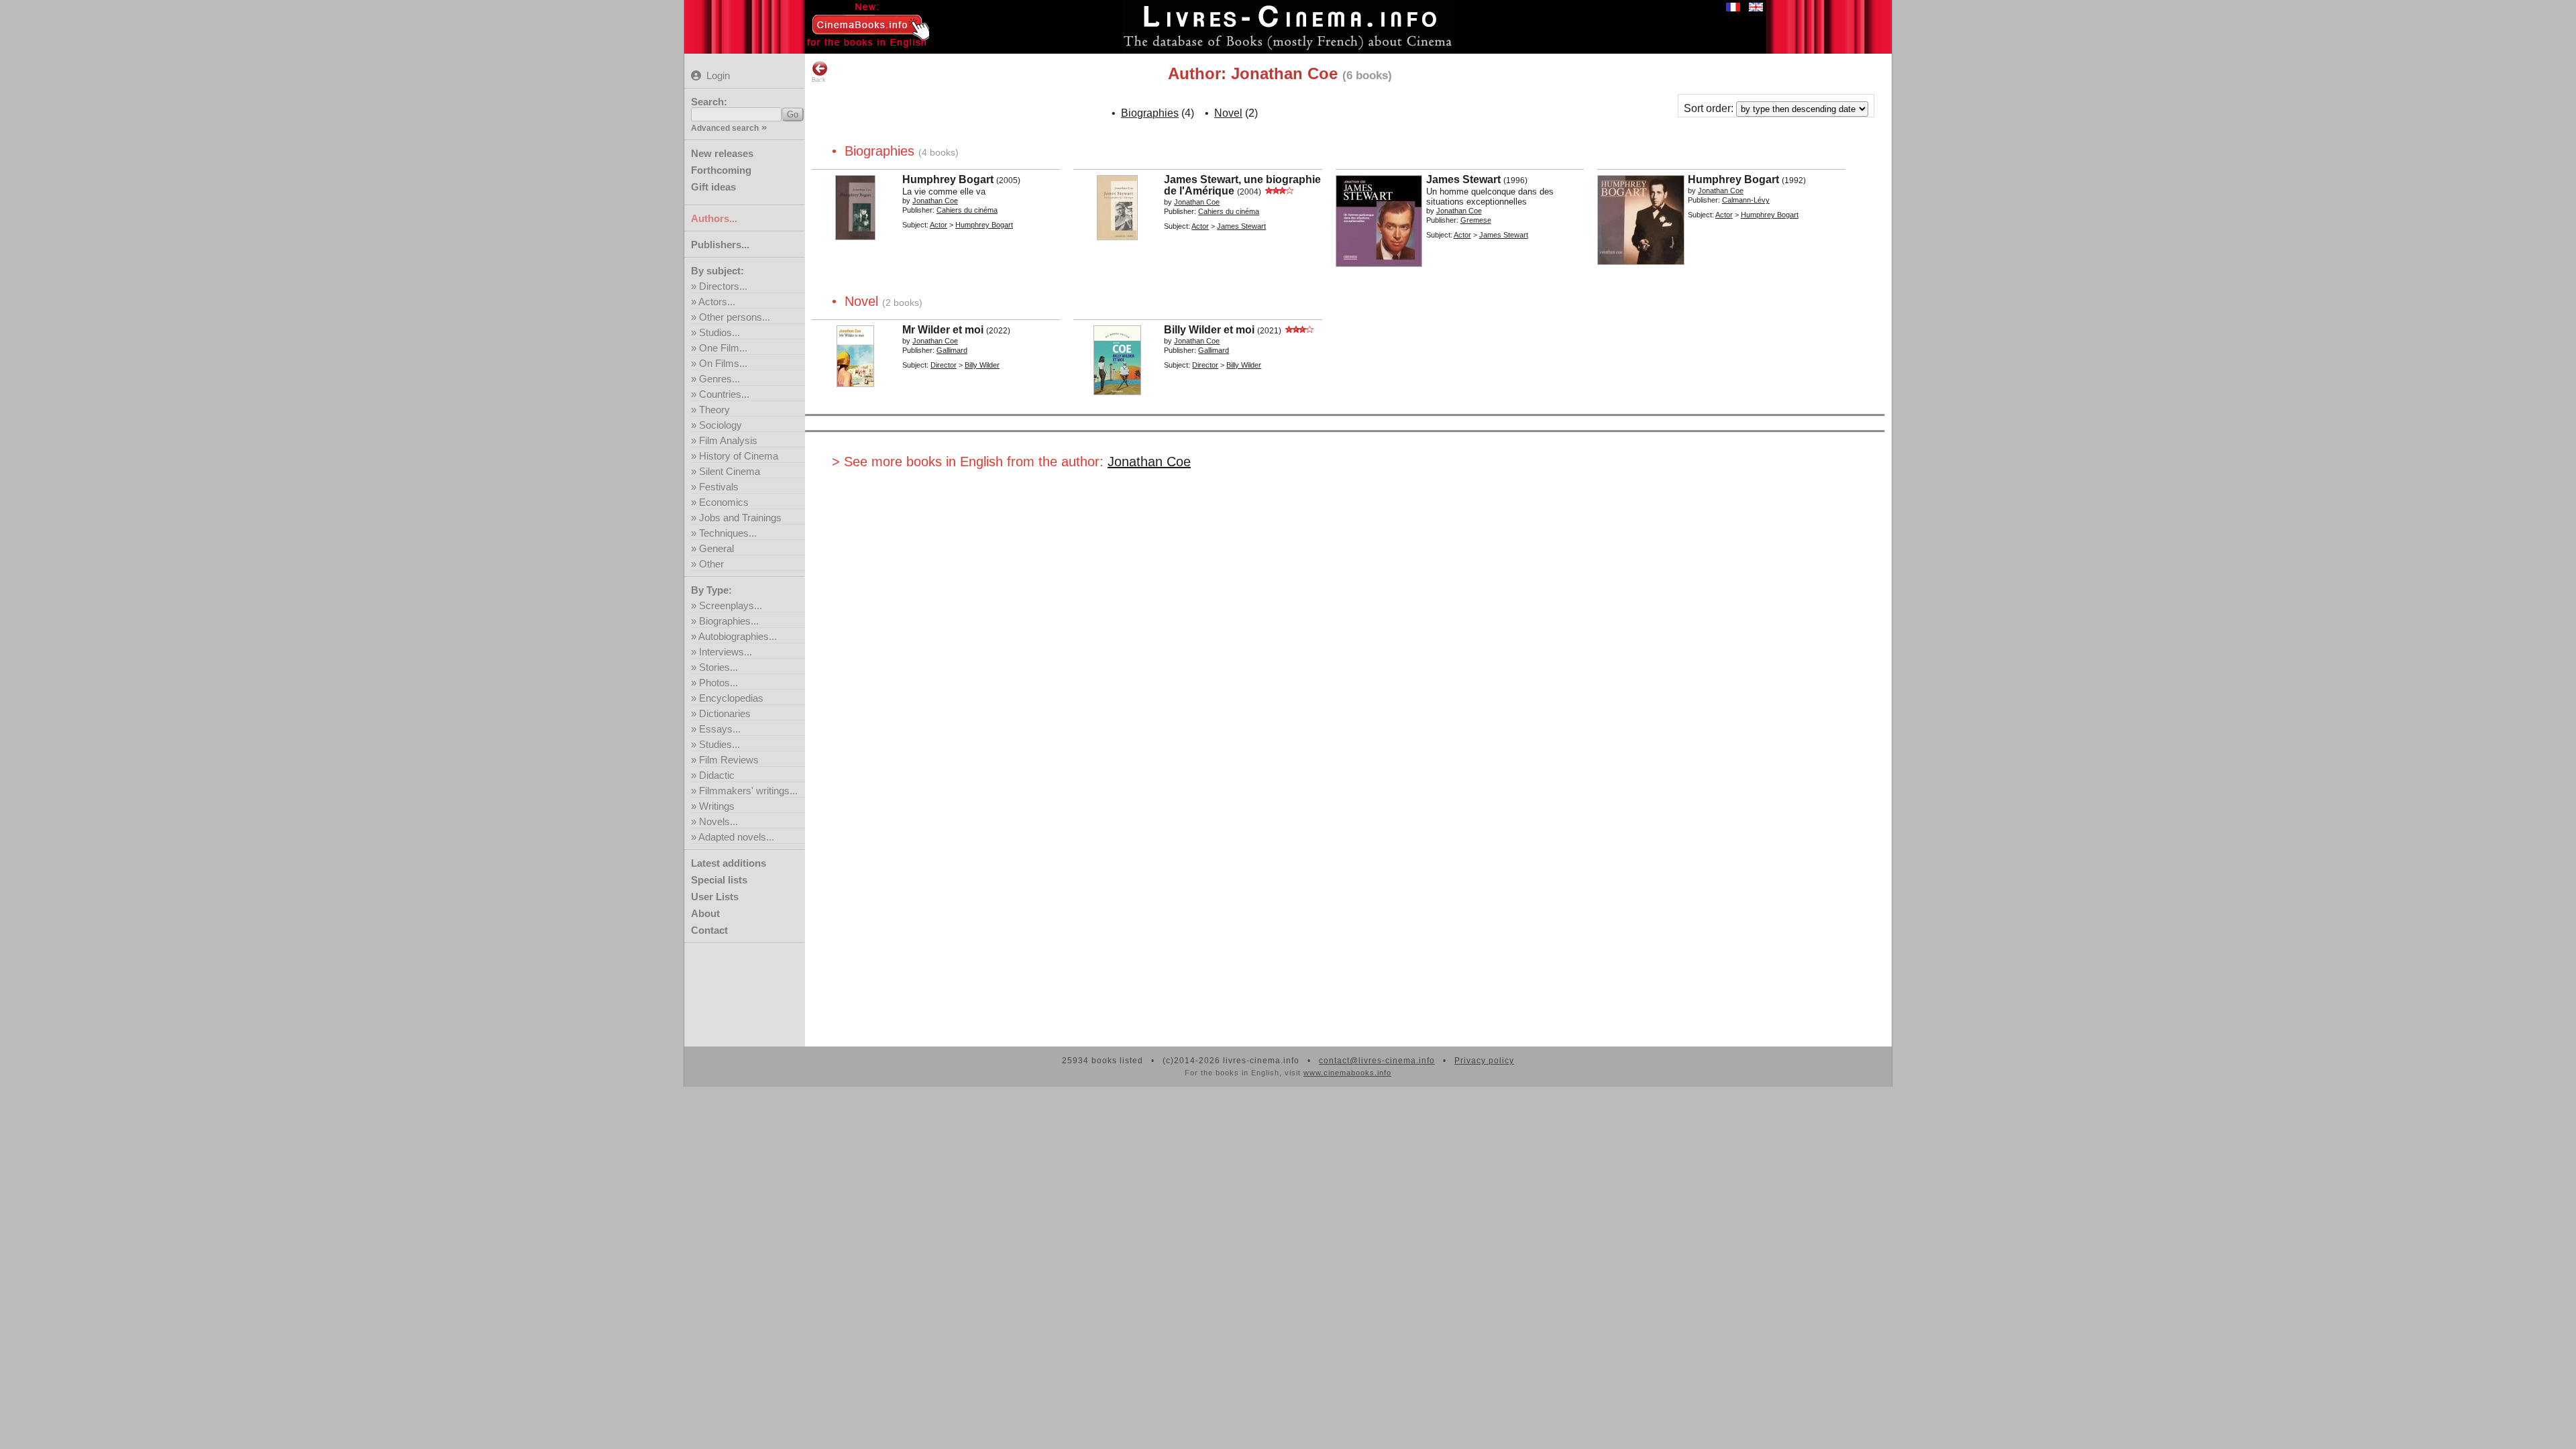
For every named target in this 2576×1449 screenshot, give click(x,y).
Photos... (718, 683)
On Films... (723, 363)
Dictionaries (725, 713)
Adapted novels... (736, 837)
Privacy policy (1484, 1061)
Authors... (714, 218)
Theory (714, 410)
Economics (724, 502)
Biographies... (729, 621)
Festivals (719, 487)
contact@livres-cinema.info (1377, 1061)
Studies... (719, 744)
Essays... (720, 729)
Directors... (723, 286)
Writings (717, 806)
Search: (709, 102)
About (705, 913)
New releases (722, 153)
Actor (938, 225)
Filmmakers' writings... (748, 791)
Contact (709, 930)
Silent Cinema (730, 471)
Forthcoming (721, 170)
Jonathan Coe (1149, 462)
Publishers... (720, 245)
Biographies (1150, 113)
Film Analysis (728, 440)
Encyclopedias (731, 698)
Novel (1228, 113)
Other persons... (735, 317)
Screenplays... (731, 605)
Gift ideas (713, 187)
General (716, 548)
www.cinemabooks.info (1347, 1073)
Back (819, 80)
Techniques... (728, 533)
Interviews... (726, 652)
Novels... (718, 821)
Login (718, 75)
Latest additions (729, 863)
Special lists (719, 880)
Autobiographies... (738, 636)
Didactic (717, 775)
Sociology (720, 425)
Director (944, 365)
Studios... (719, 332)
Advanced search (725, 128)
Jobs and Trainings (740, 518)
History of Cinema (739, 456)
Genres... (719, 379)
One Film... (723, 348)
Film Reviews (729, 760)
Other (711, 564)
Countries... (724, 394)
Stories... (718, 667)
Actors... (717, 302)
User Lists (715, 897)
